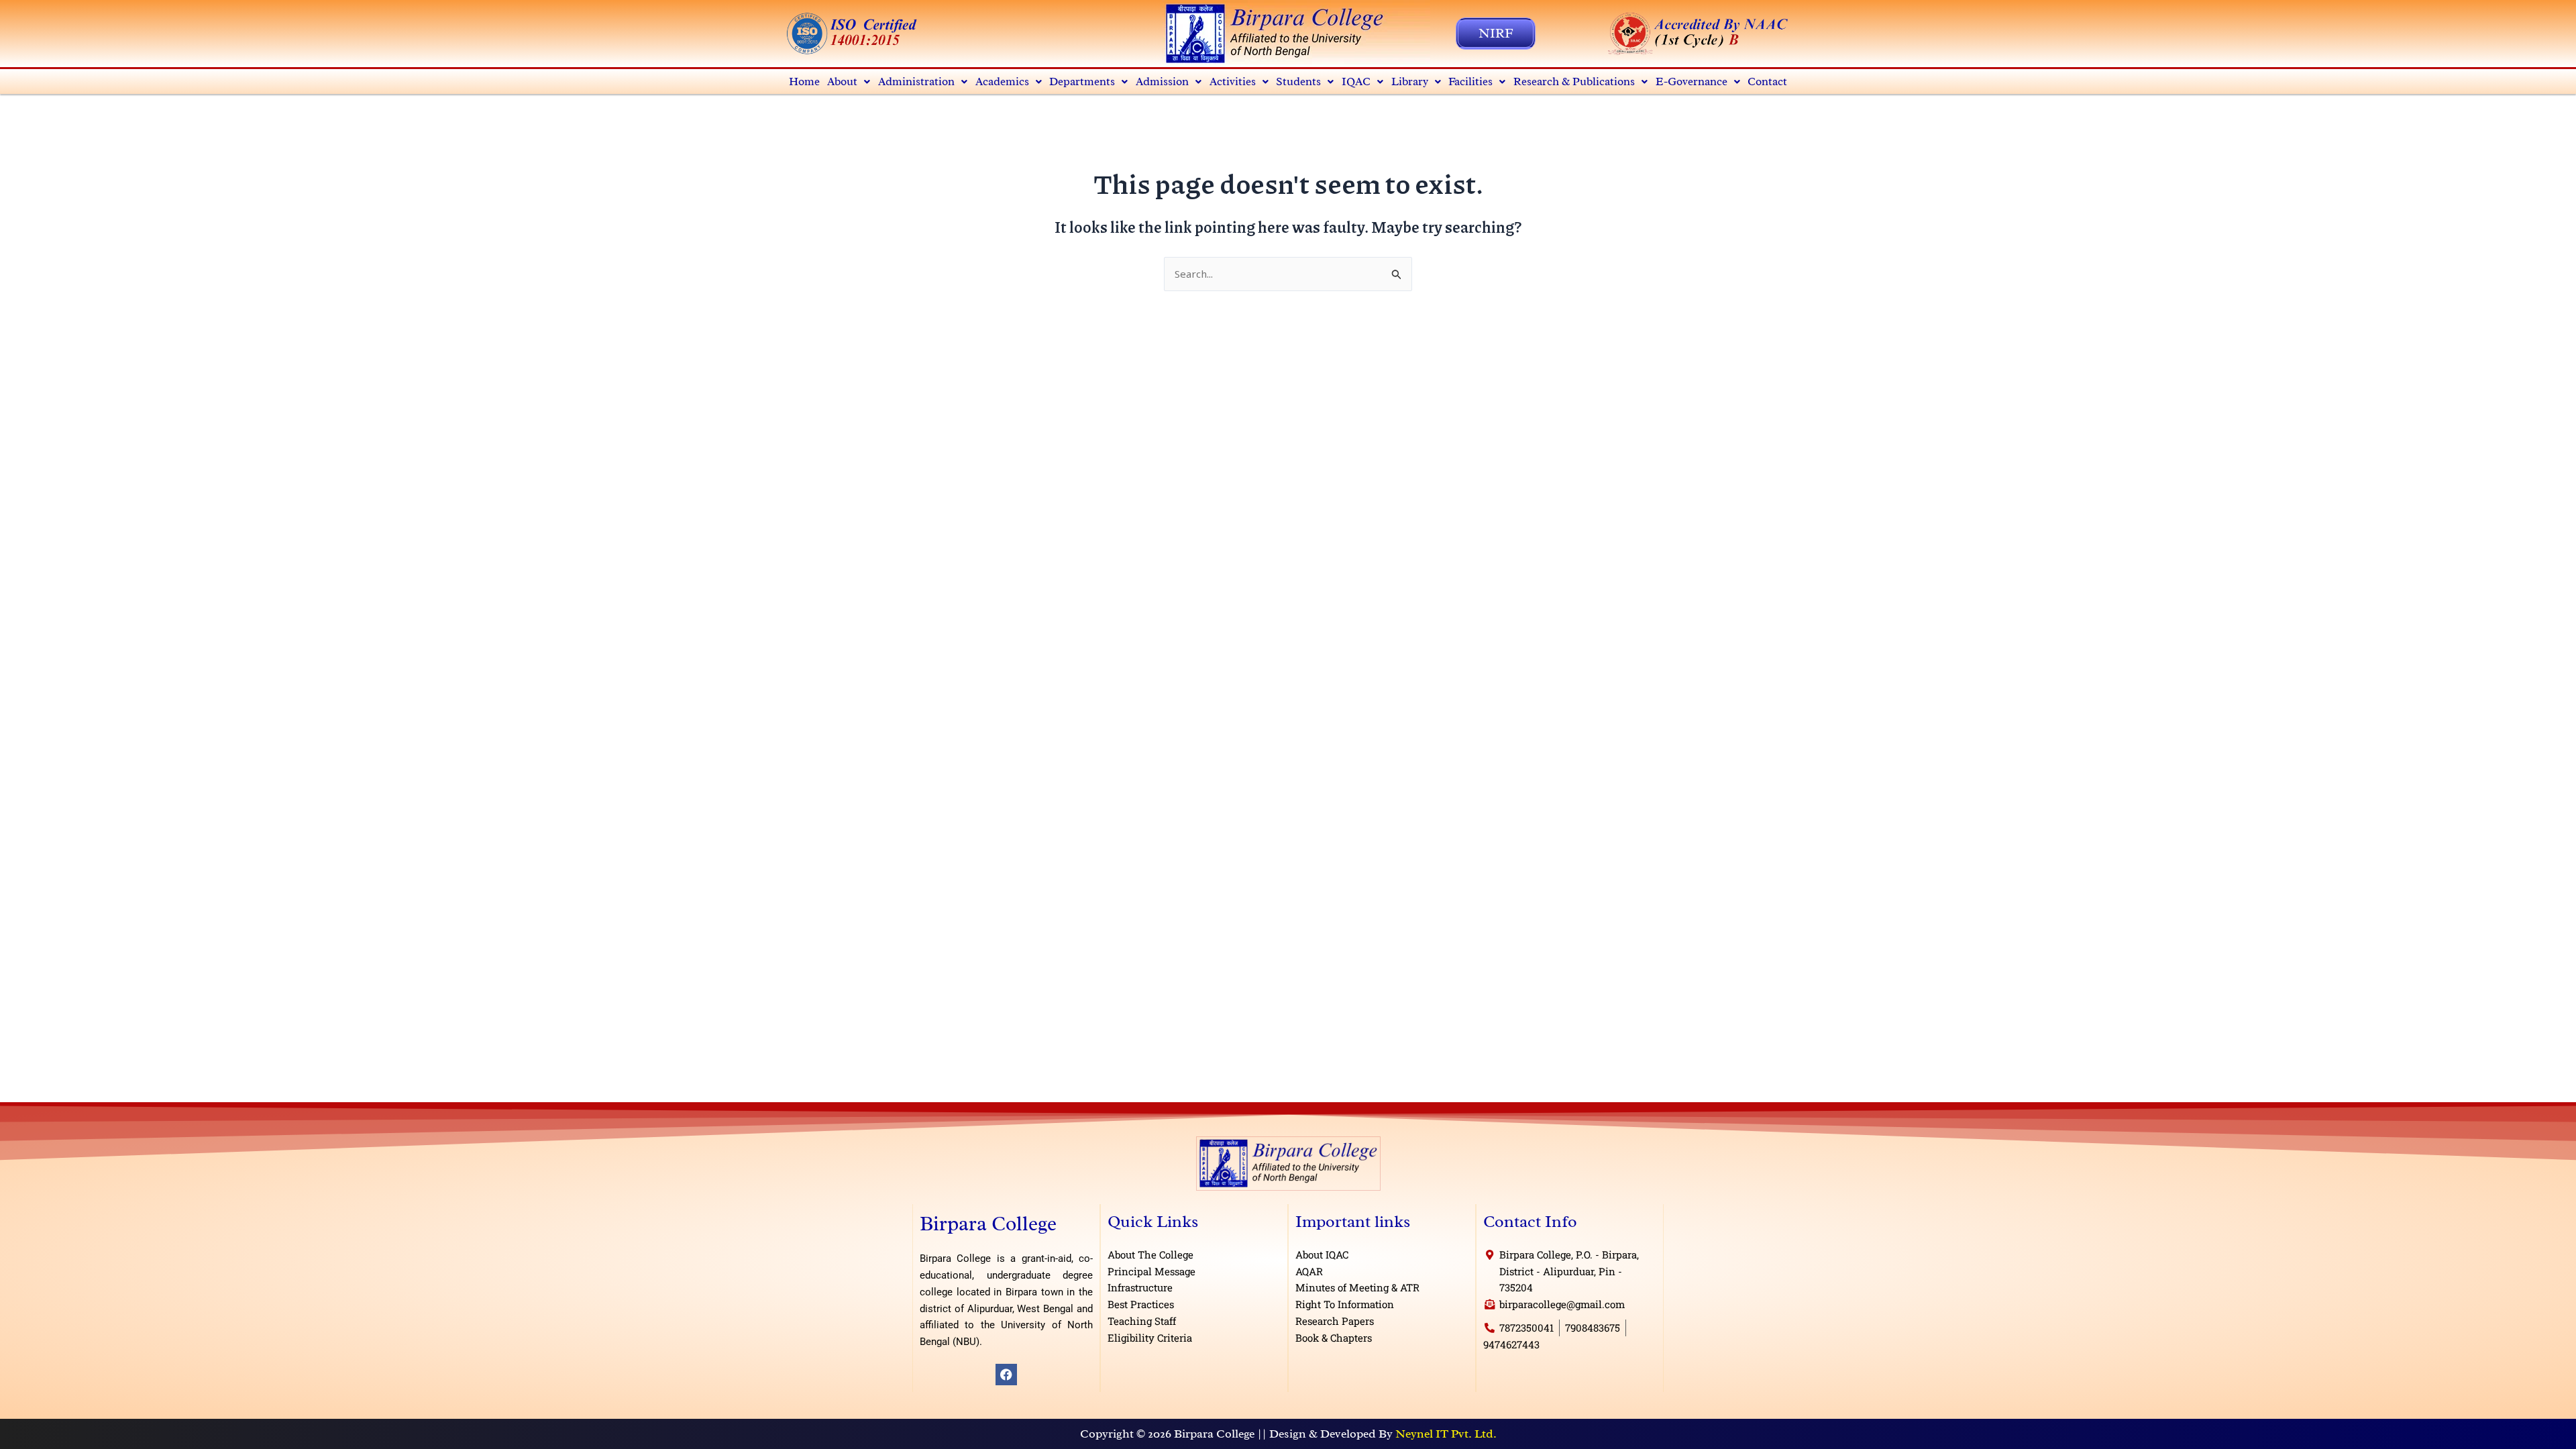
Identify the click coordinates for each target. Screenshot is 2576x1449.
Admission (1162, 82)
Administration (916, 82)
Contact (1767, 82)
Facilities (1470, 82)
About (842, 82)
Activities (1233, 82)
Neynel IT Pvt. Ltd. (1446, 1434)
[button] (849, 82)
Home (804, 82)
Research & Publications (1574, 82)
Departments (1082, 82)
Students (1298, 82)
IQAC (1356, 82)
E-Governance (1692, 82)
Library (1410, 82)
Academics (1002, 82)
